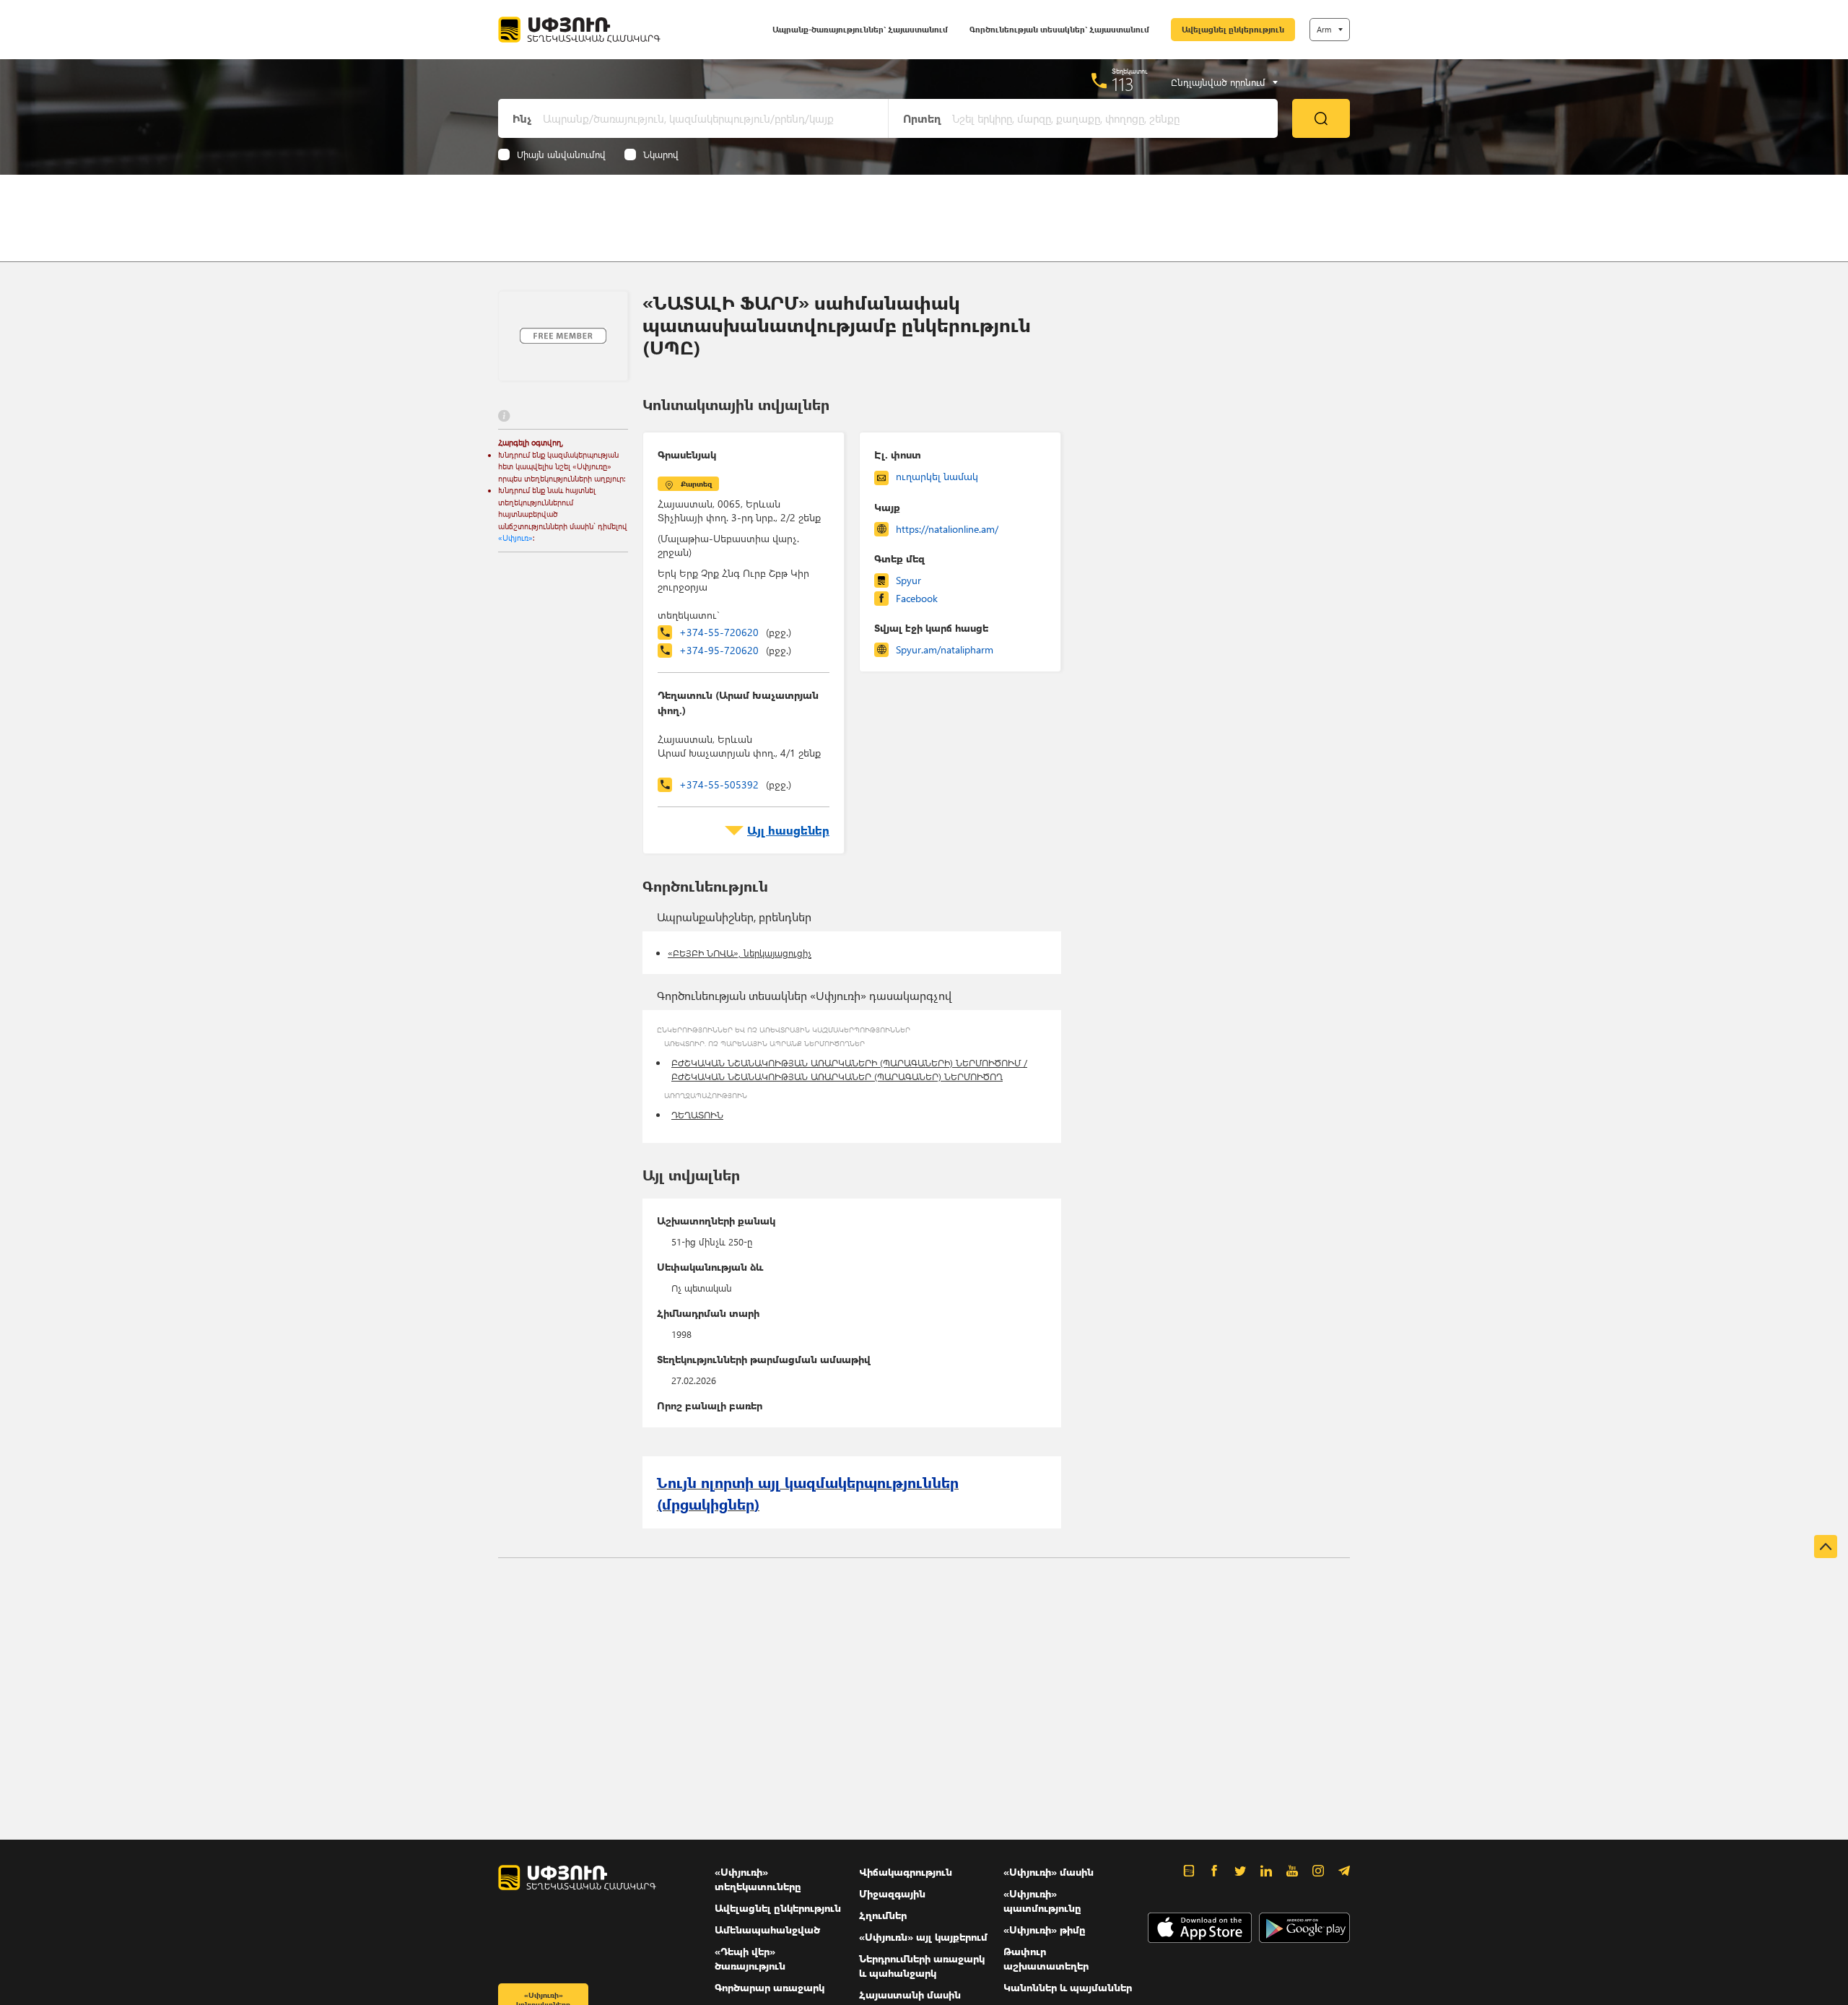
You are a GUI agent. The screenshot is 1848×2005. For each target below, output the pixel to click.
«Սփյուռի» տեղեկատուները (758, 1879)
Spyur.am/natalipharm (945, 649)
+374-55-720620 (735, 632)
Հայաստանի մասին (910, 1995)
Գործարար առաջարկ (770, 1987)
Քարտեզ (696, 484)
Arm (1324, 29)
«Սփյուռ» (515, 538)
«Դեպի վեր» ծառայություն (750, 1958)
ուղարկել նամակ (937, 476)
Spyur (908, 580)
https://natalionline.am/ (947, 529)
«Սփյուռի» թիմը (1045, 1930)
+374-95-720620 (735, 650)
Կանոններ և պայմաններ (1068, 1987)
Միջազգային (892, 1893)
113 (1123, 84)
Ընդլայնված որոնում (1218, 82)
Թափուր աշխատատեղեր (1046, 1958)
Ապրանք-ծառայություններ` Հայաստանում (860, 29)
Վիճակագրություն (906, 1872)
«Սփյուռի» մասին (1049, 1872)
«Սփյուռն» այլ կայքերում (923, 1937)
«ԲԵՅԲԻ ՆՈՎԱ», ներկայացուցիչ (740, 953)
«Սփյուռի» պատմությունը (1042, 1901)
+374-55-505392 (735, 784)
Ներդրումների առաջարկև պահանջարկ (922, 1966)
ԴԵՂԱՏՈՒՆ (697, 1114)
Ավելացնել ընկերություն (1233, 29)
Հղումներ (883, 1915)
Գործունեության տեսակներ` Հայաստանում (1059, 29)
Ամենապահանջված (767, 1930)
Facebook (917, 598)
